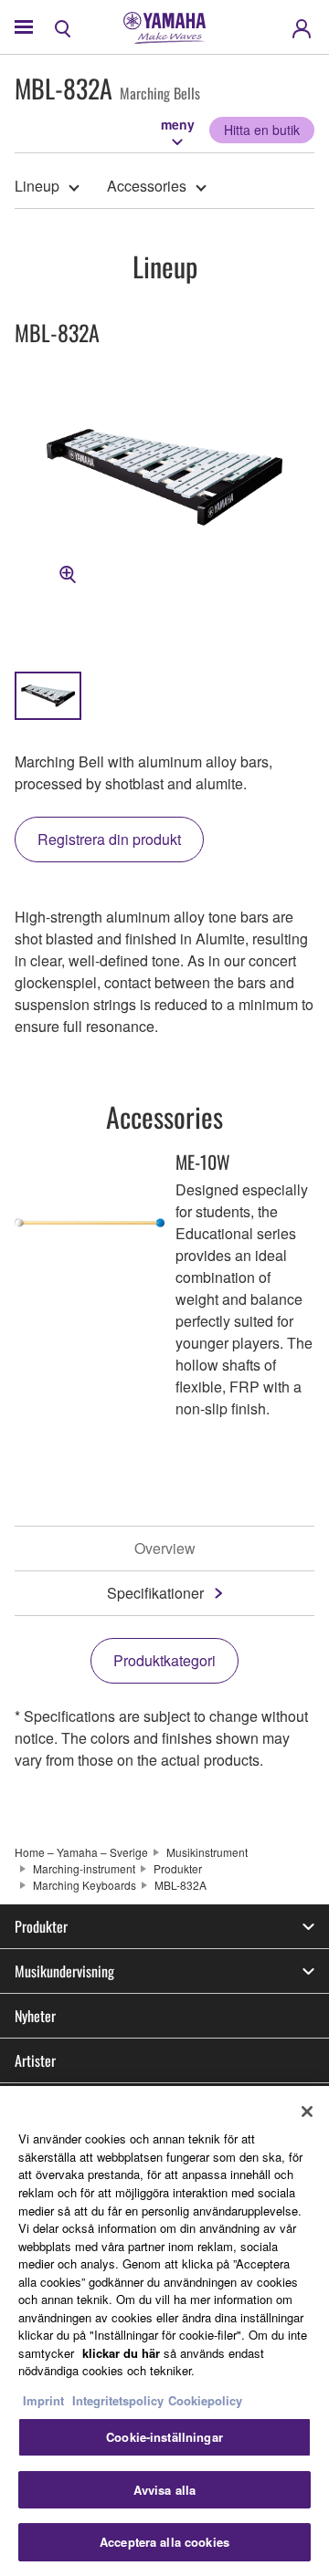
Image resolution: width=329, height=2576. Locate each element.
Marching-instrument (84, 1868)
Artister (35, 2060)
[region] (164, 2331)
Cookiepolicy (205, 2400)
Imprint (43, 2400)
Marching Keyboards (85, 1885)
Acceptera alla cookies (164, 2542)
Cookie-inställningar (164, 2437)
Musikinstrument (207, 1852)
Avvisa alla (164, 2490)
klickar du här (121, 2353)
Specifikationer (155, 1593)
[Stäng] (307, 2112)
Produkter (178, 1868)
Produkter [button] (41, 1926)
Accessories (147, 186)
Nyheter (35, 2016)
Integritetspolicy (118, 2400)
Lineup (37, 186)
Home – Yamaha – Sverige (81, 1852)
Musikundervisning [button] (64, 1971)
